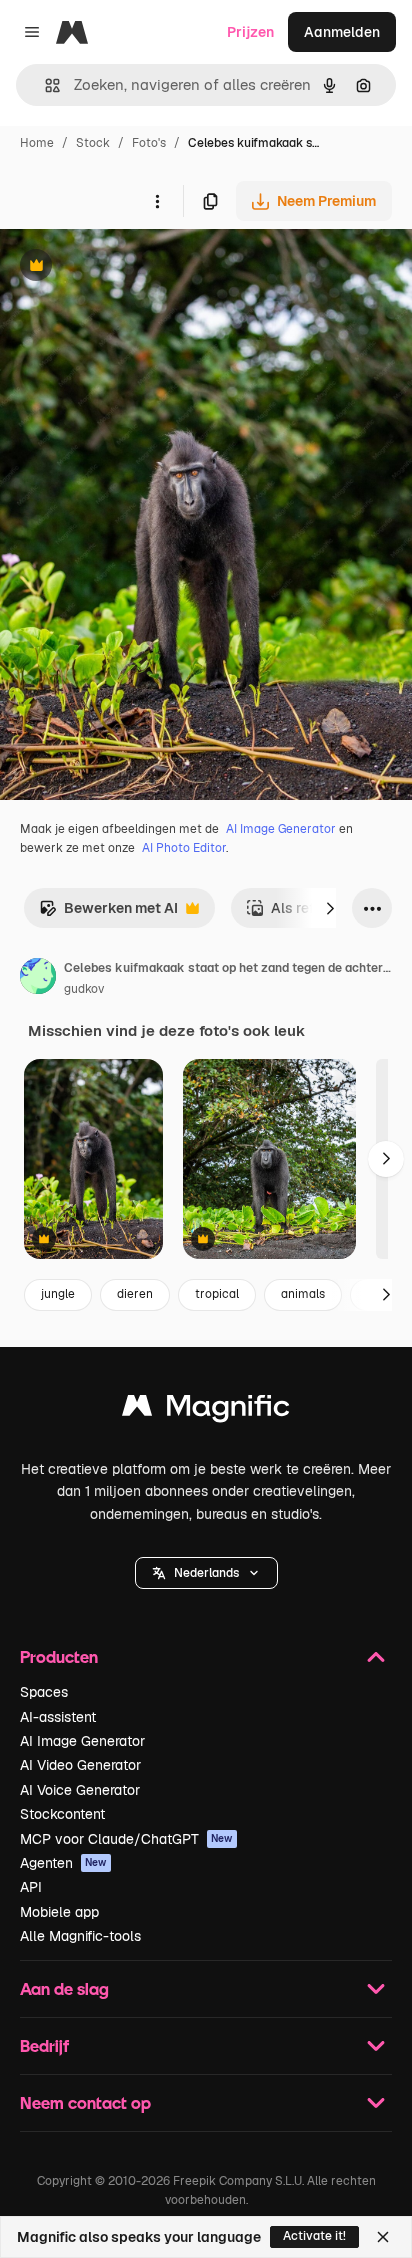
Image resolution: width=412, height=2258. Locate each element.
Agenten (63, 1863)
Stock (93, 143)
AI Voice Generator (80, 1790)
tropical (217, 1294)
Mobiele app (59, 1912)
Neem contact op (85, 2102)
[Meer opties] (157, 201)
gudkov (84, 989)
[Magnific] (206, 1410)
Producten (59, 1656)
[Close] (383, 2237)
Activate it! (314, 2236)
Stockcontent (62, 1814)
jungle (58, 1294)
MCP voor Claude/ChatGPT (126, 1839)
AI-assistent (58, 1717)
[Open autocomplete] (44, 85)
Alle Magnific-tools (80, 1936)
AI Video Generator (80, 1765)
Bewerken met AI (108, 913)
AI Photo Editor (184, 848)
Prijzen (250, 32)
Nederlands (206, 1573)
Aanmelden (342, 32)
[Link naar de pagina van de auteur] (38, 979)
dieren (135, 1294)
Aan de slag (64, 1988)
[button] (206, 1573)
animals (303, 1294)
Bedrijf (44, 2045)
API (31, 1887)
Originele (131, 267)
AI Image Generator (281, 829)
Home (37, 143)
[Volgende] (330, 908)
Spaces (44, 1692)
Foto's (149, 143)
